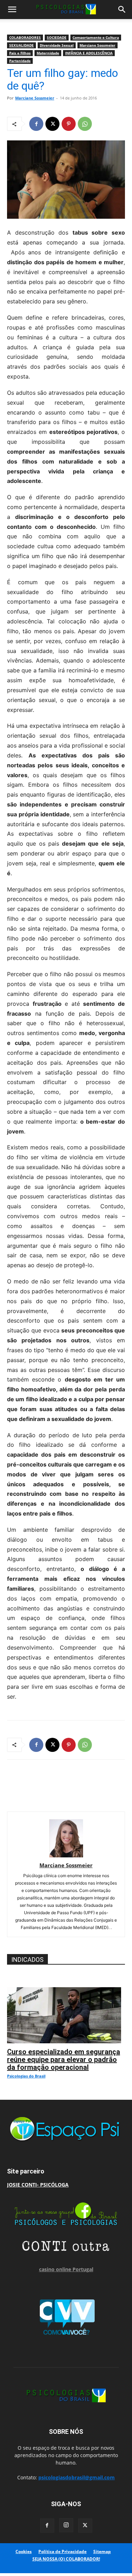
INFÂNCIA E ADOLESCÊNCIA (89, 53)
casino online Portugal (66, 2269)
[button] (12, 10)
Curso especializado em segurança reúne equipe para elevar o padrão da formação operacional (64, 2060)
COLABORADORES (25, 37)
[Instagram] (66, 2525)
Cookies (24, 2551)
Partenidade (20, 61)
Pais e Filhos (20, 53)
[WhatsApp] (85, 124)
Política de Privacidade (62, 2551)
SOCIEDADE (57, 37)
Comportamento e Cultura (96, 37)
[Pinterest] (69, 124)
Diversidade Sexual (57, 45)
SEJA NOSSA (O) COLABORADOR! (66, 2559)
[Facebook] (36, 124)
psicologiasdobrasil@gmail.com (77, 2477)
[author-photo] (66, 1855)
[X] (52, 124)
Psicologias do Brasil (26, 2076)
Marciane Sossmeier (98, 45)
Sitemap (102, 2551)
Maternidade (48, 53)
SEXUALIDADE (21, 45)
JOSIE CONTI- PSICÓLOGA (38, 2185)
